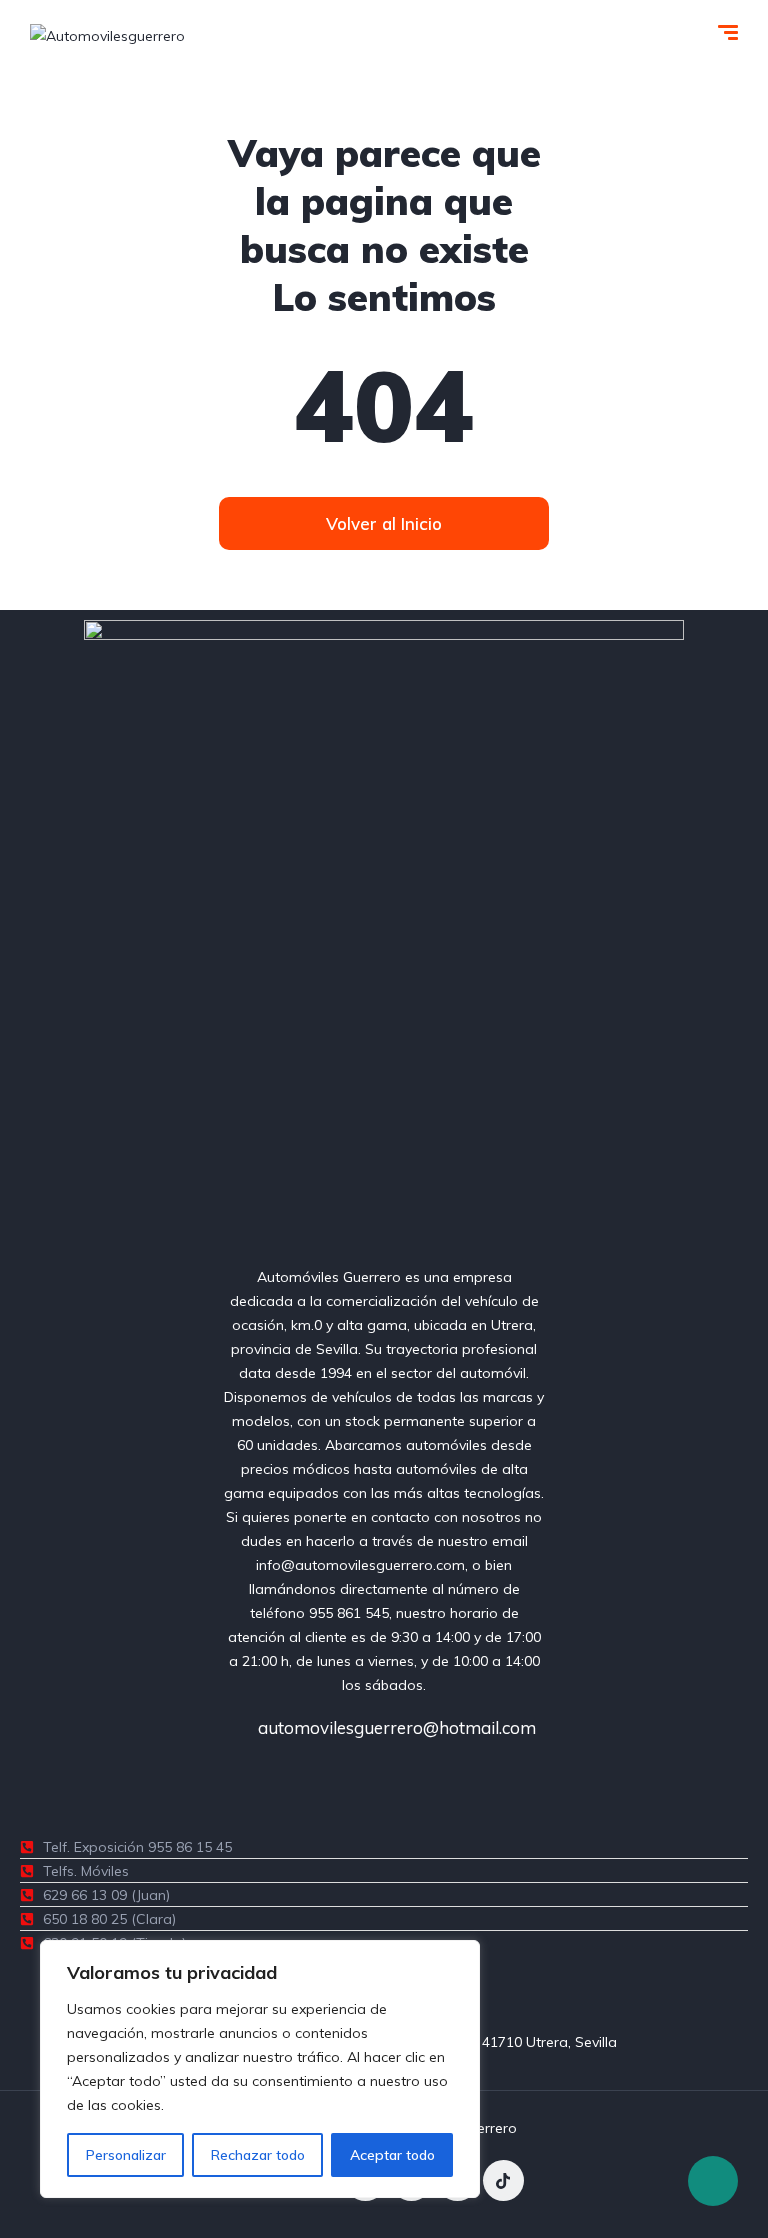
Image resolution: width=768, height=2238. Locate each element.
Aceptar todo (392, 2155)
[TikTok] (503, 2180)
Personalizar (126, 2155)
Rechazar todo (258, 2155)
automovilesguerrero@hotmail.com (395, 1727)
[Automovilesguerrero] (107, 34)
